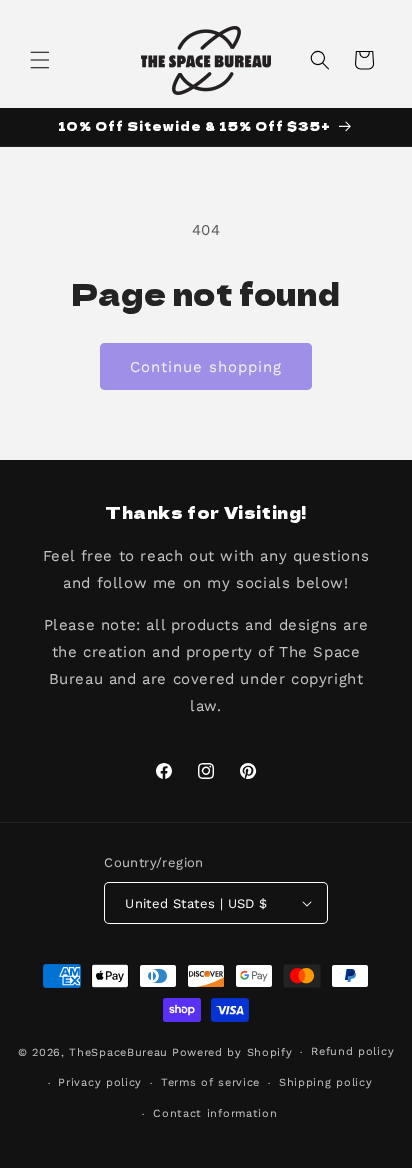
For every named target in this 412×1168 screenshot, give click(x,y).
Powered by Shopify (232, 1052)
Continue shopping (206, 367)
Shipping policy (326, 1082)
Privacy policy (100, 1082)
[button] (40, 60)
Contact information (215, 1113)
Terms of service (210, 1082)
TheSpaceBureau (118, 1052)
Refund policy (352, 1051)
